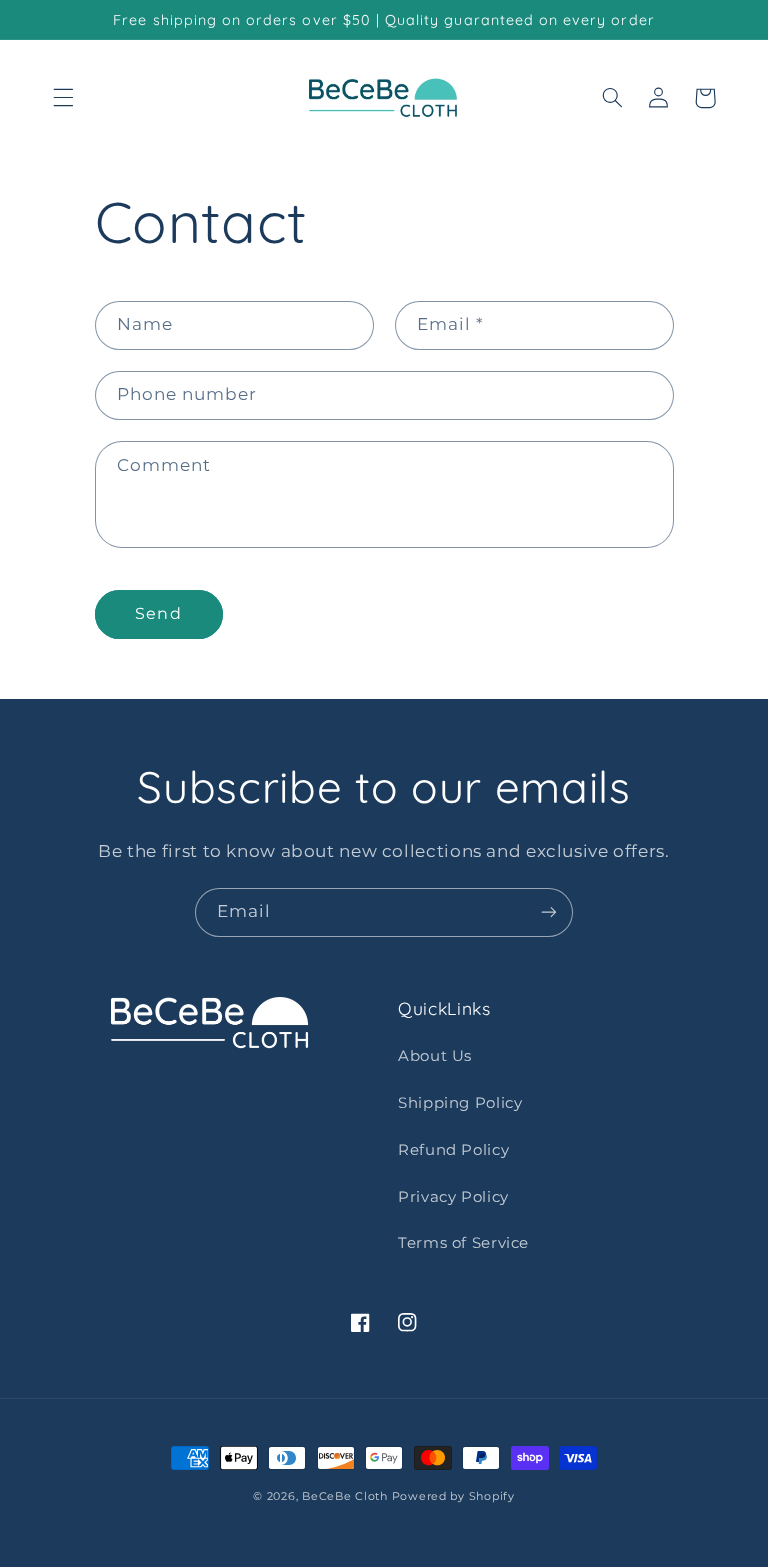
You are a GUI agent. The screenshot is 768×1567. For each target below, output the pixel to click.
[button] (63, 98)
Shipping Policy (460, 1103)
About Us (435, 1056)
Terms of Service (463, 1243)
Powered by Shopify (453, 1496)
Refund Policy (453, 1150)
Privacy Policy (453, 1197)
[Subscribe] (549, 912)
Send (158, 613)
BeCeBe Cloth (345, 1496)
